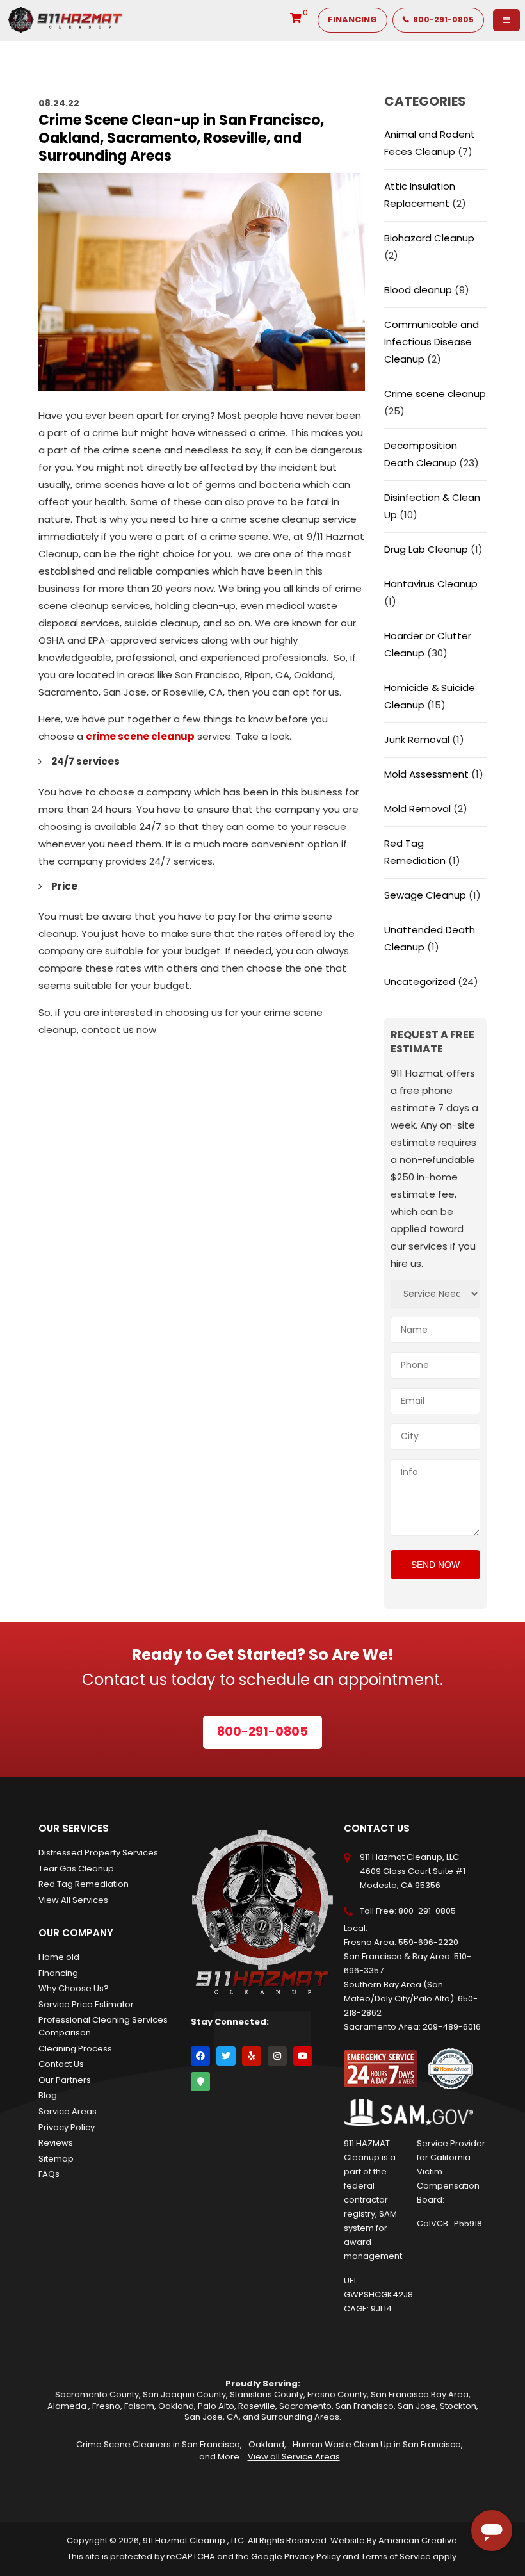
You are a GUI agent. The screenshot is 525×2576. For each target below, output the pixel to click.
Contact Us (61, 2064)
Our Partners (65, 2080)
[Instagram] (277, 2056)
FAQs (49, 2174)
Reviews (56, 2143)
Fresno (106, 2406)
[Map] (200, 2082)
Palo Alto (216, 2406)
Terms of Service (396, 2556)
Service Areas (68, 2111)
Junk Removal (417, 739)
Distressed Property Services (98, 1853)
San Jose (417, 2406)
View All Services (73, 1900)
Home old (59, 1957)
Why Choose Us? (74, 1988)
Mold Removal (417, 809)
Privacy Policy (67, 2127)
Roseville (257, 2406)
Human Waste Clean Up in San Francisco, (378, 2444)
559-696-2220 (428, 1942)
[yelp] (252, 2056)
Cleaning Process (75, 2049)
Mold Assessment (426, 774)
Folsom (139, 2406)
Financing (58, 1973)
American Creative (418, 2540)
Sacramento (305, 2406)
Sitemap (56, 2159)
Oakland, (267, 2444)
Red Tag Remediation (84, 1884)
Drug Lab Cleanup (426, 549)
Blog (48, 2095)
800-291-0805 (427, 1911)
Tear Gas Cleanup (76, 1869)
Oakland (176, 2406)
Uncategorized (420, 982)
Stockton (458, 2406)
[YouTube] (303, 2056)
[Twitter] (226, 2056)
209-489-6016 (452, 2027)
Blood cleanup (418, 290)
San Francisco (365, 2406)
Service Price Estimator (86, 2004)
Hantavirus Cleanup (431, 584)
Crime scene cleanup (435, 394)
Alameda (68, 2406)
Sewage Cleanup (425, 895)
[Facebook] (200, 2056)
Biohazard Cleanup (429, 238)
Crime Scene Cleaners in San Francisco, (159, 2444)
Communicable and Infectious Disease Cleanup (432, 342)
